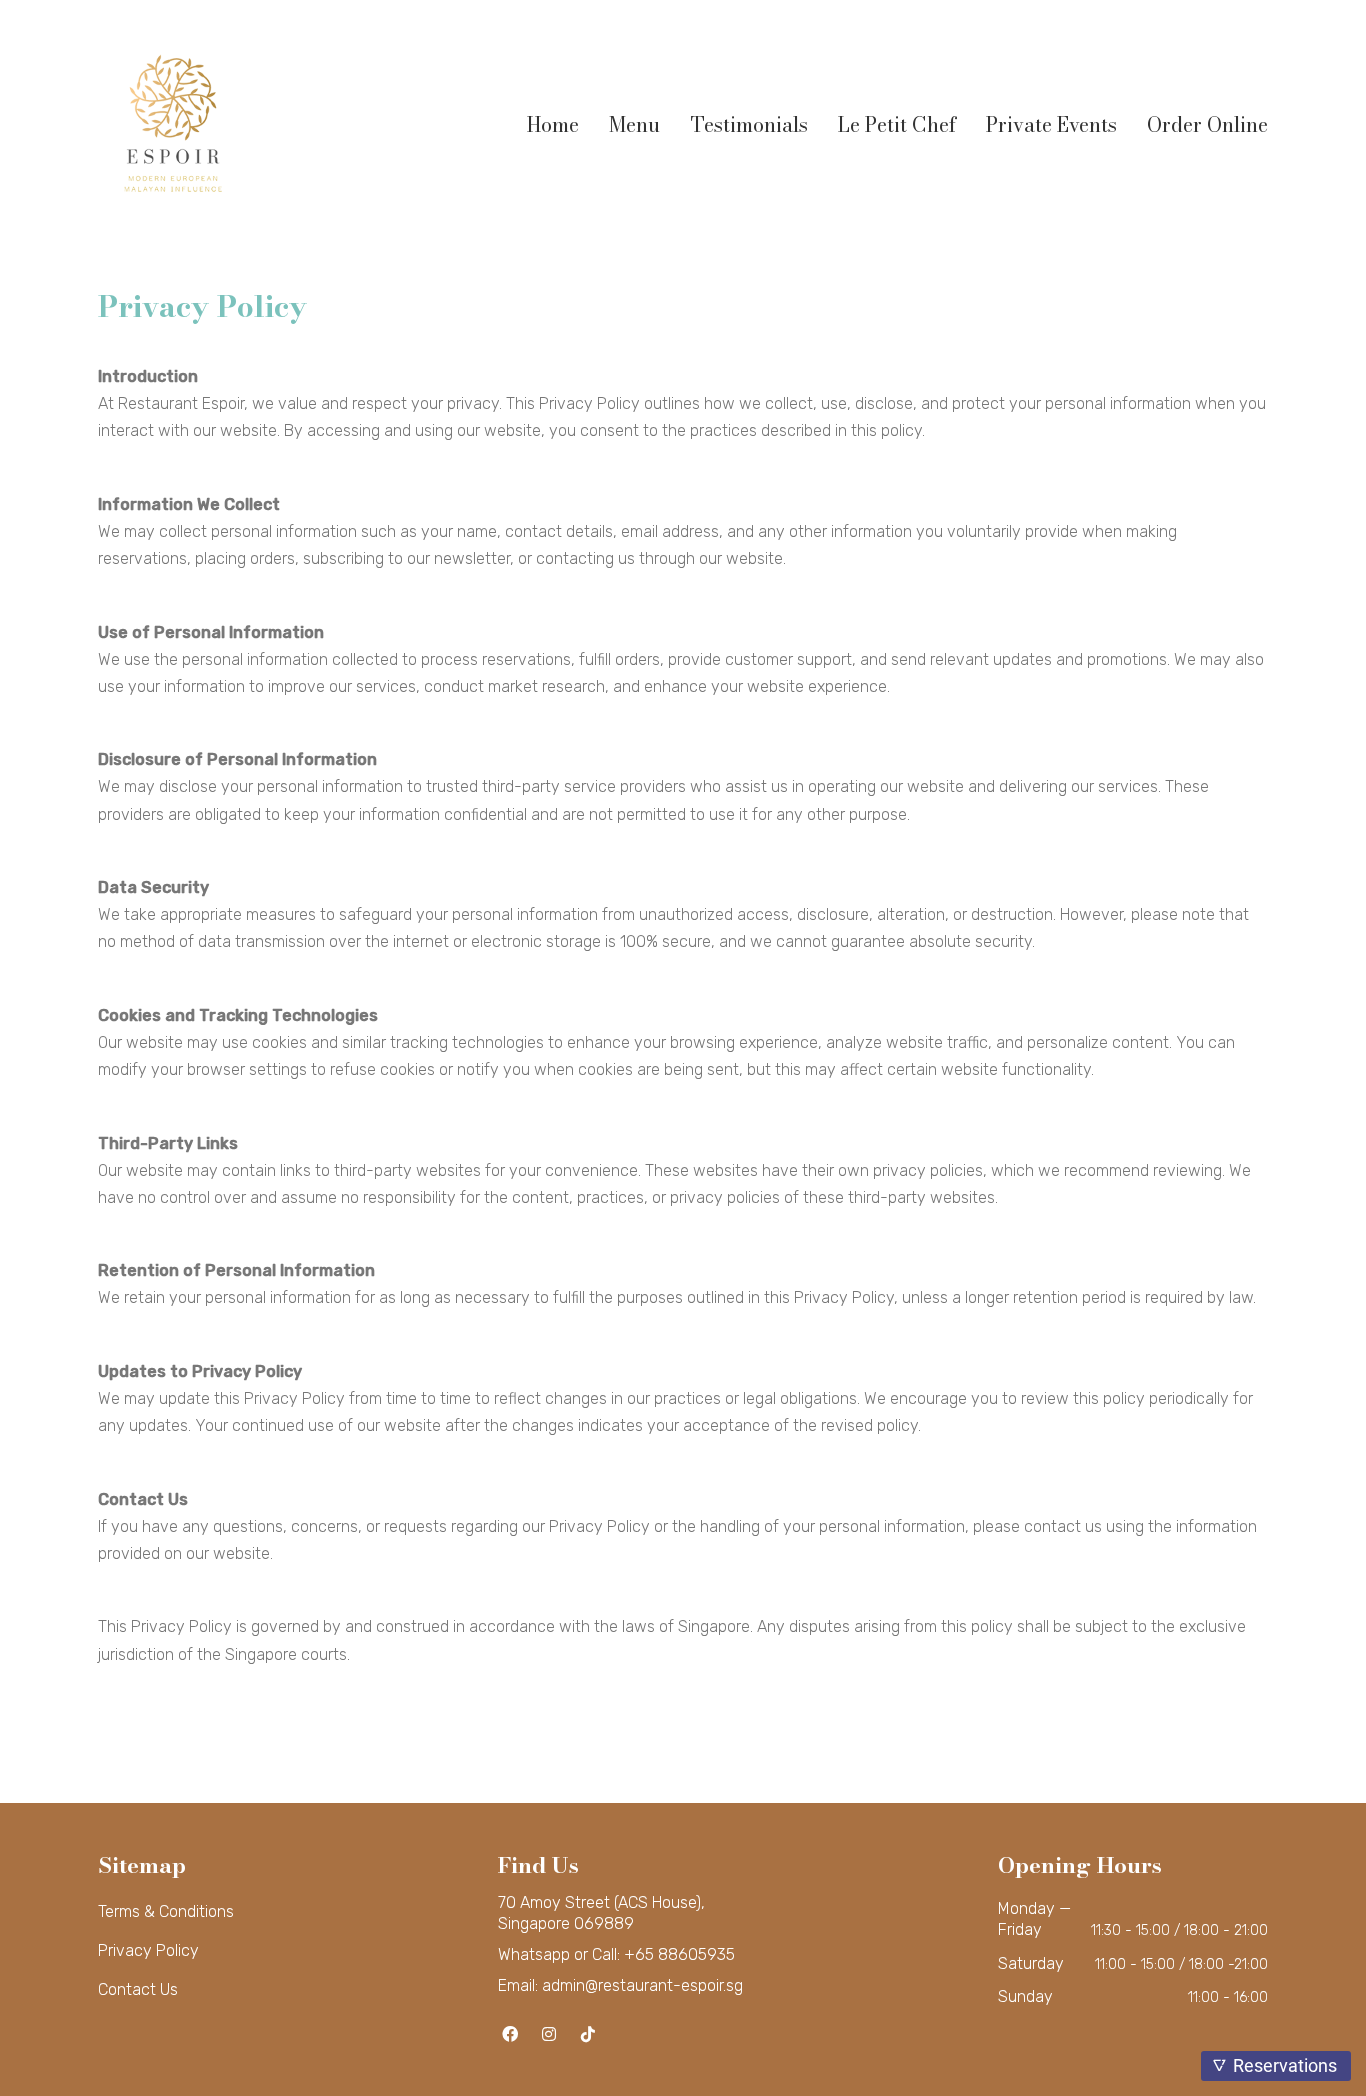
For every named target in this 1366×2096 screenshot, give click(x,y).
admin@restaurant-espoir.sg (642, 1985)
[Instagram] (549, 2033)
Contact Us (138, 1989)
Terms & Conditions (166, 1911)
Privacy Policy (148, 1950)
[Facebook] (510, 2033)
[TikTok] (588, 2033)
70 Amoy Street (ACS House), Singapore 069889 (601, 1913)
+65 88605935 (679, 1954)
